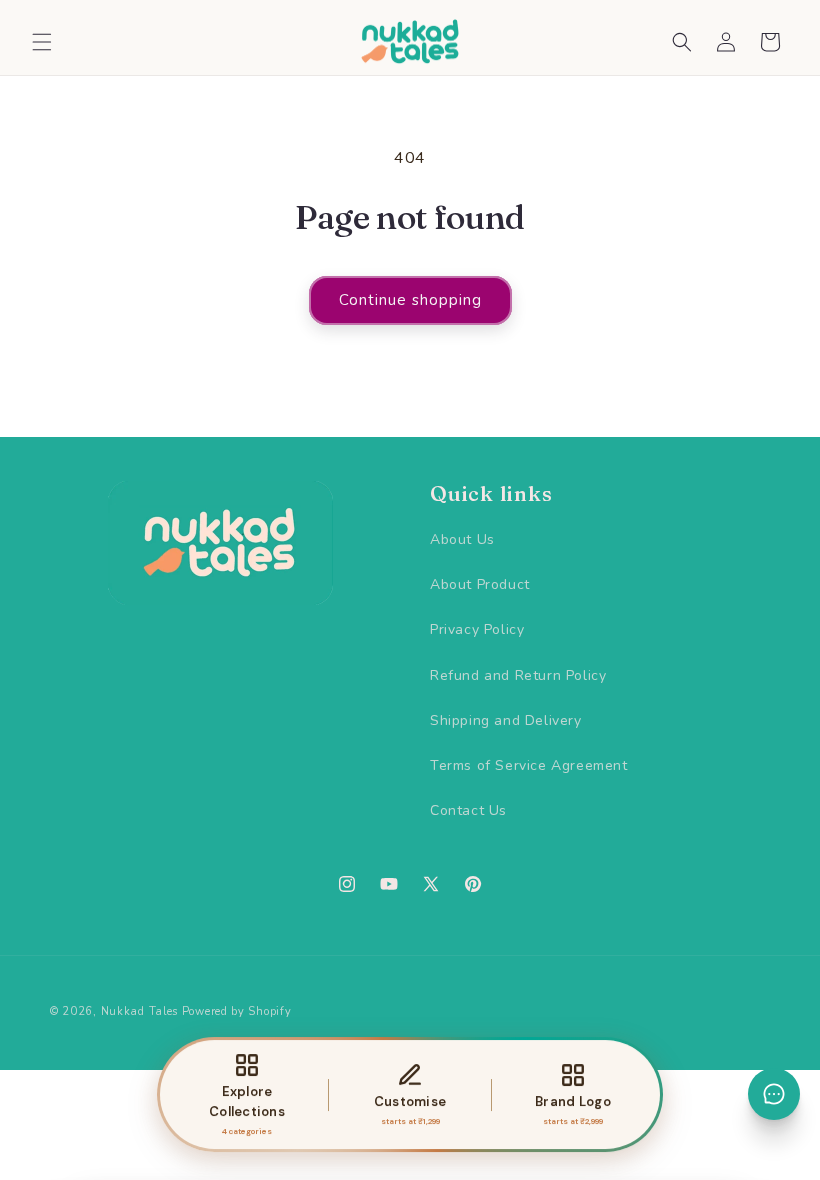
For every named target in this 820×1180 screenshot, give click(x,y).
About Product (480, 584)
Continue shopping (410, 300)
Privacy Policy (477, 629)
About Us (462, 539)
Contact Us (468, 810)
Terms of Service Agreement (529, 765)
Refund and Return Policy (518, 675)
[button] (42, 42)
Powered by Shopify (237, 1011)
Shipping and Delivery (506, 720)
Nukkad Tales (139, 1011)
